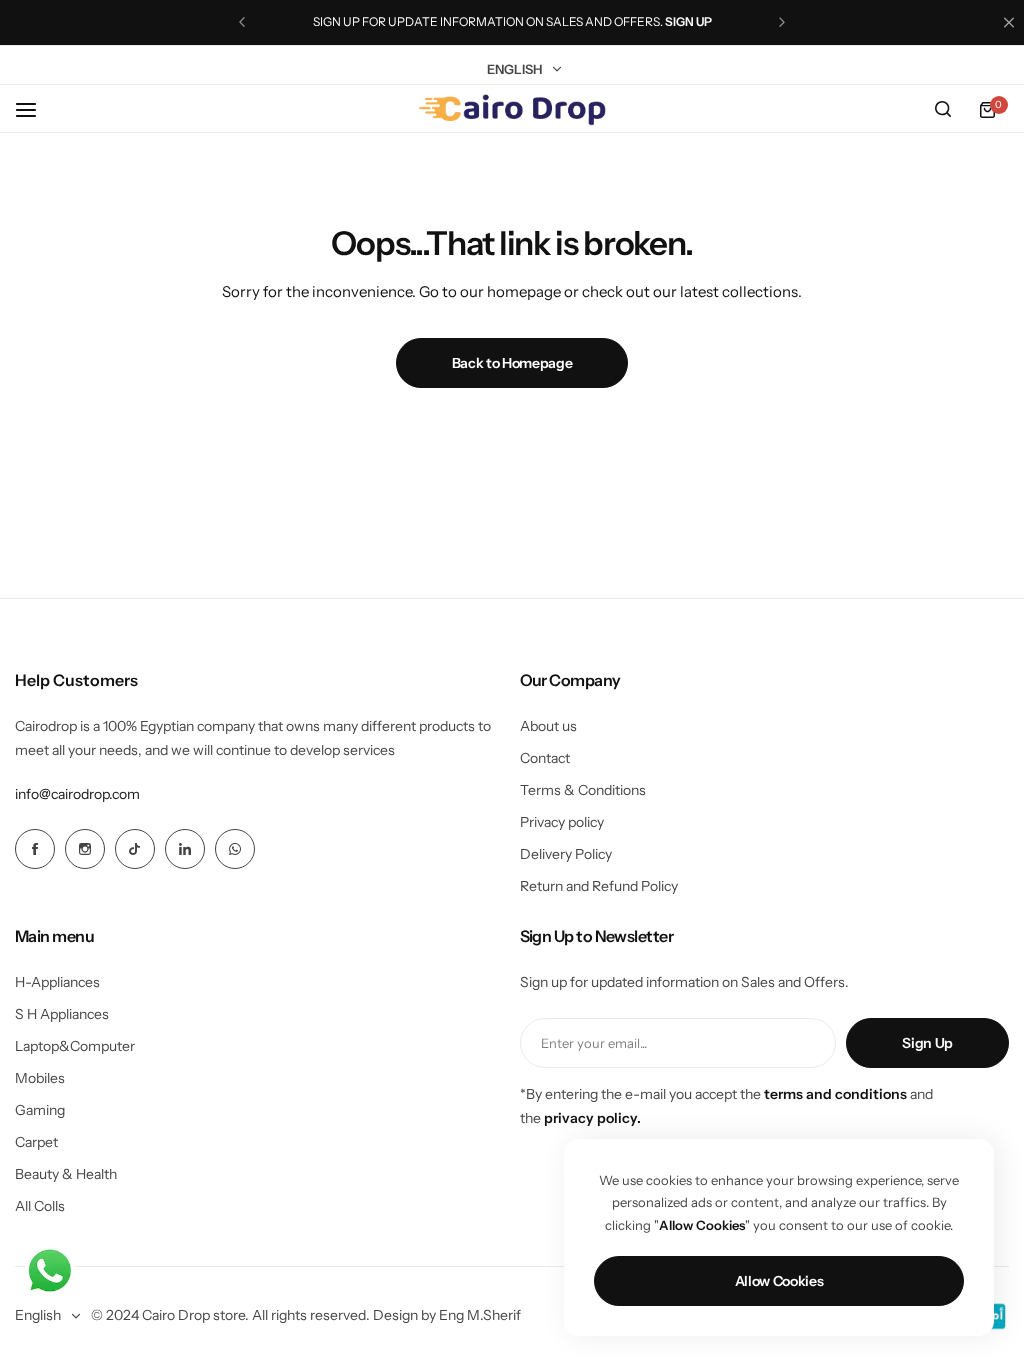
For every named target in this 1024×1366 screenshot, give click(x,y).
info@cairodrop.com (77, 794)
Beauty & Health (66, 1174)
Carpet (36, 1142)
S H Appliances (62, 1014)
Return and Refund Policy (599, 886)
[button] (242, 22)
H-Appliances (57, 982)
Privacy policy (562, 822)
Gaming (40, 1110)
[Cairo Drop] (512, 110)
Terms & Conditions (583, 790)
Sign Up (927, 1043)
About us (548, 726)
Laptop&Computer (75, 1046)
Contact (545, 758)
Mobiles (40, 1078)
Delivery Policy (566, 854)
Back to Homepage (512, 363)
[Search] (943, 110)
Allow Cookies (779, 1281)
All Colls (40, 1206)
